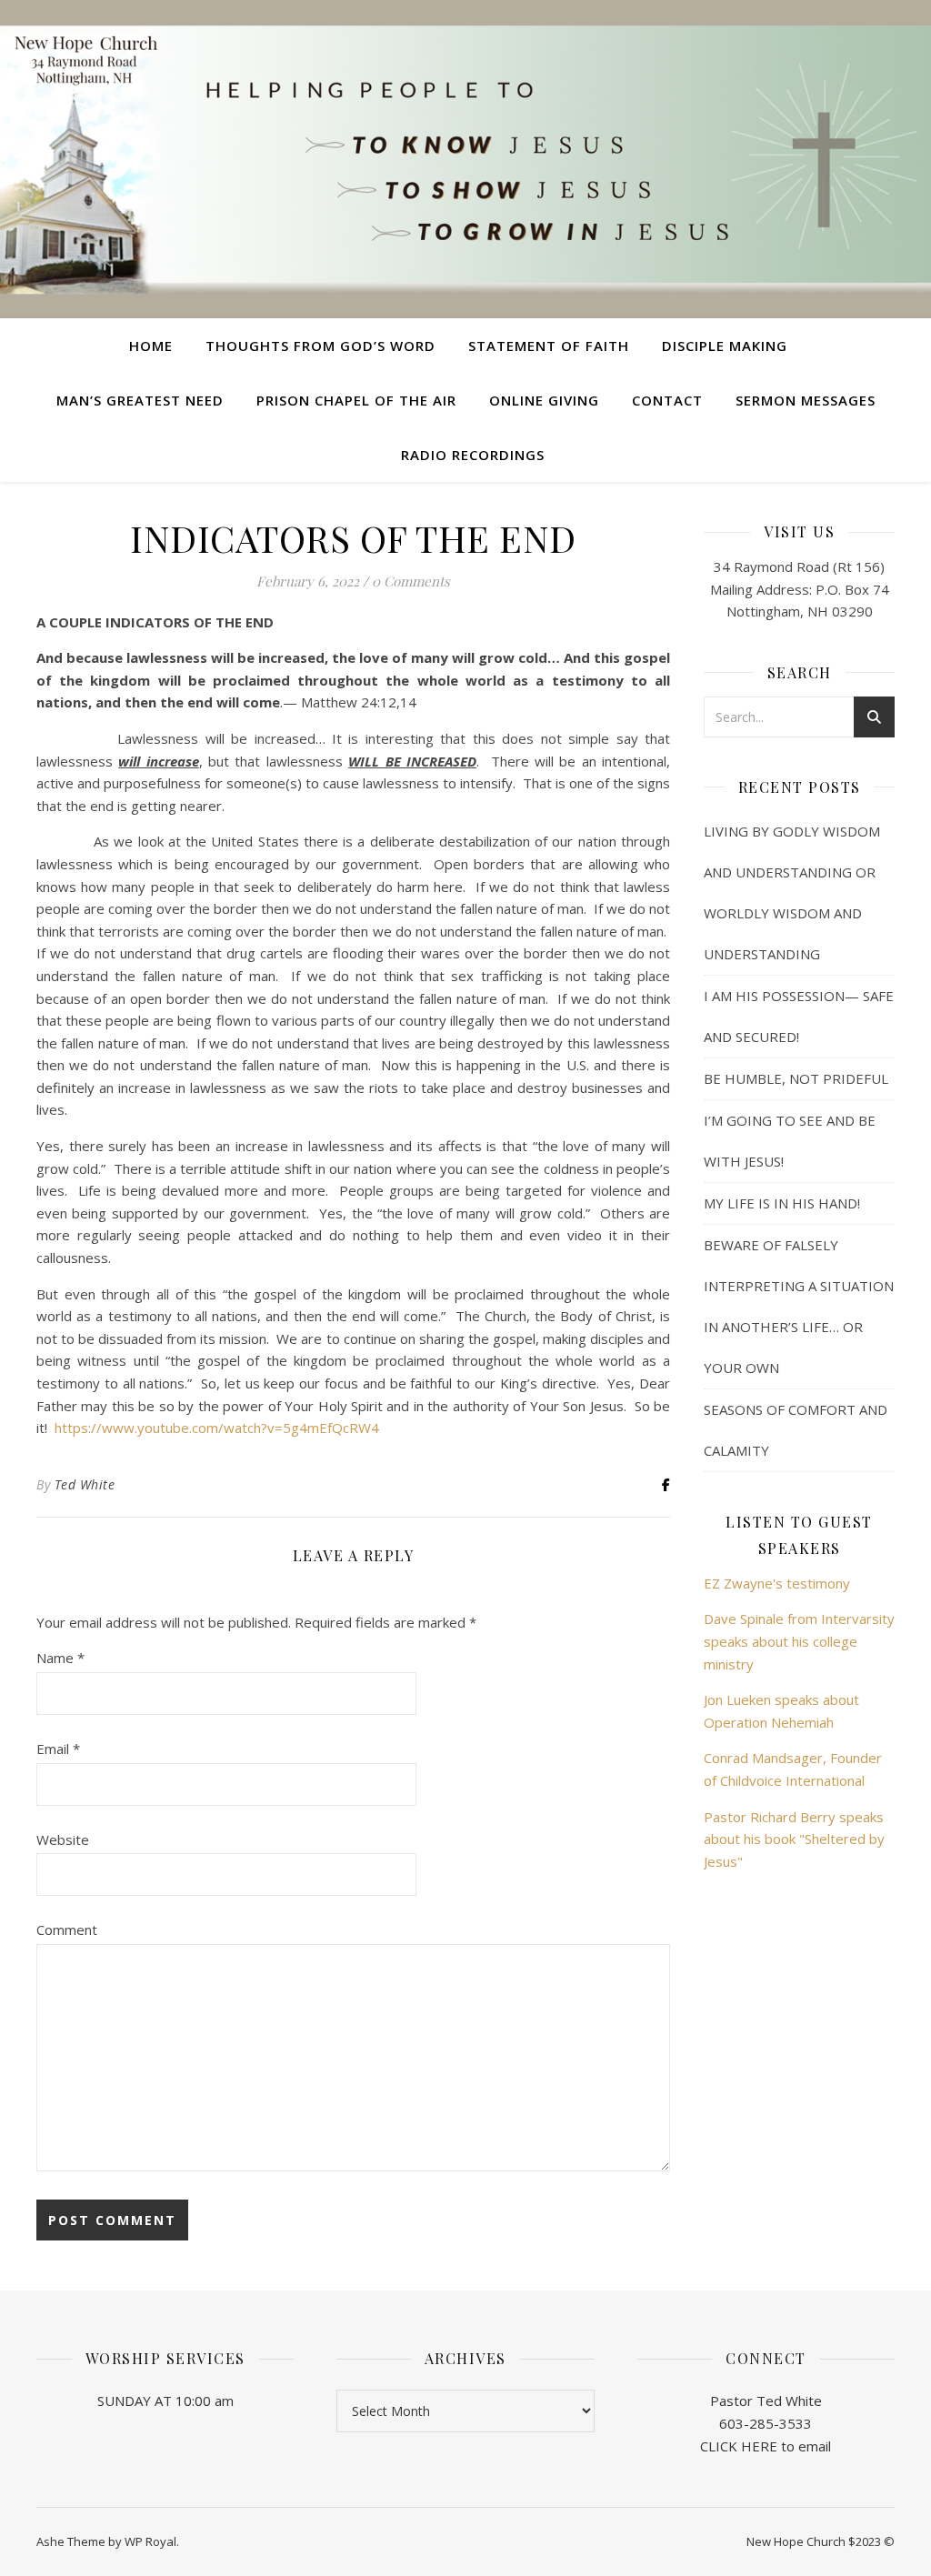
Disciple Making (725, 346)
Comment (67, 1929)
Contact (667, 400)
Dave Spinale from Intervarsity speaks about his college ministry (799, 1641)
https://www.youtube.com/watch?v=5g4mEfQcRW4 (217, 1428)
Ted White (85, 1484)
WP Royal (150, 2541)
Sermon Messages (806, 400)
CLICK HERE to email (766, 2446)
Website (63, 1839)
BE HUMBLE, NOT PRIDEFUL (796, 1078)
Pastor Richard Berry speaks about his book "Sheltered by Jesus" (794, 1839)
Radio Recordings (473, 455)
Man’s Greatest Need (140, 400)
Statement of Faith (549, 346)
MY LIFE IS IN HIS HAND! (782, 1203)
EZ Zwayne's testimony (777, 1583)
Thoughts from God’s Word (320, 346)
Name (60, 1658)
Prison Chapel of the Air (356, 400)
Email (58, 1749)
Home (151, 346)
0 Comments (411, 581)
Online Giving (544, 400)
